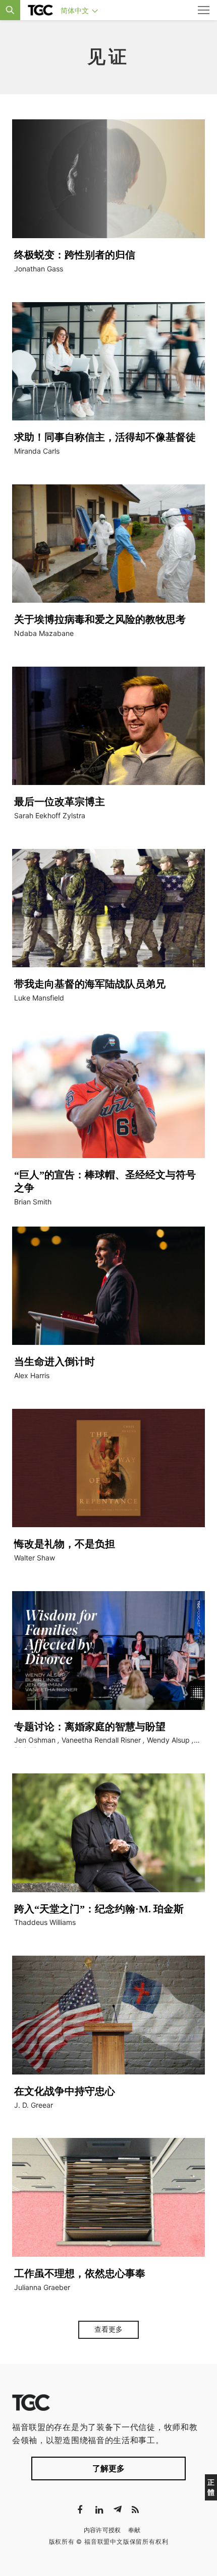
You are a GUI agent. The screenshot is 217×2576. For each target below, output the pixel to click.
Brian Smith (33, 1202)
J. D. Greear (34, 2105)
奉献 (134, 2530)
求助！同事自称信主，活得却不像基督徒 (105, 437)
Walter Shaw (35, 1558)
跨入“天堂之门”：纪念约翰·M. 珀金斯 (99, 1909)
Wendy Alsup (168, 1740)
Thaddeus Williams (45, 1922)
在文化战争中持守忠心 (65, 2091)
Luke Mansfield (39, 998)
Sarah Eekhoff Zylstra (50, 815)
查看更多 (108, 2329)
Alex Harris (32, 1375)
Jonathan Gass (39, 269)
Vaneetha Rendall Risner (101, 1740)
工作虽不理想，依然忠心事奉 (80, 2273)
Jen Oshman (35, 1740)
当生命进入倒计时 (55, 1362)
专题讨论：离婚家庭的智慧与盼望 (90, 1727)
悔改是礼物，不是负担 (65, 1544)
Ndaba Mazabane (44, 633)
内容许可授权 (102, 2530)
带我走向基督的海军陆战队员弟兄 (90, 984)
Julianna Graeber (42, 2287)
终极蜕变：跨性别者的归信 (75, 255)
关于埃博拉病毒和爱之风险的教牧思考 (100, 619)
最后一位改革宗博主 (60, 802)
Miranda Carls (37, 451)
